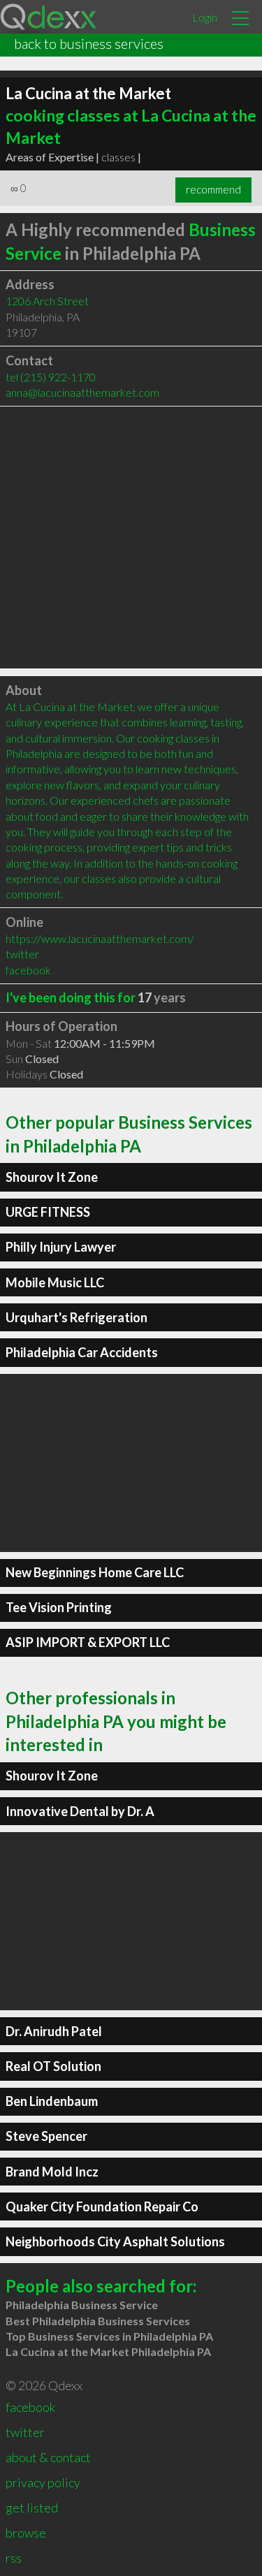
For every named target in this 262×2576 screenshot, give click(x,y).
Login (205, 17)
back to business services (89, 43)
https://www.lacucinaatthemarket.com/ (100, 938)
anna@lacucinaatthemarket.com (82, 392)
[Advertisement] (131, 537)
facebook (28, 970)
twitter (22, 954)
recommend (213, 189)
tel (51, 377)
